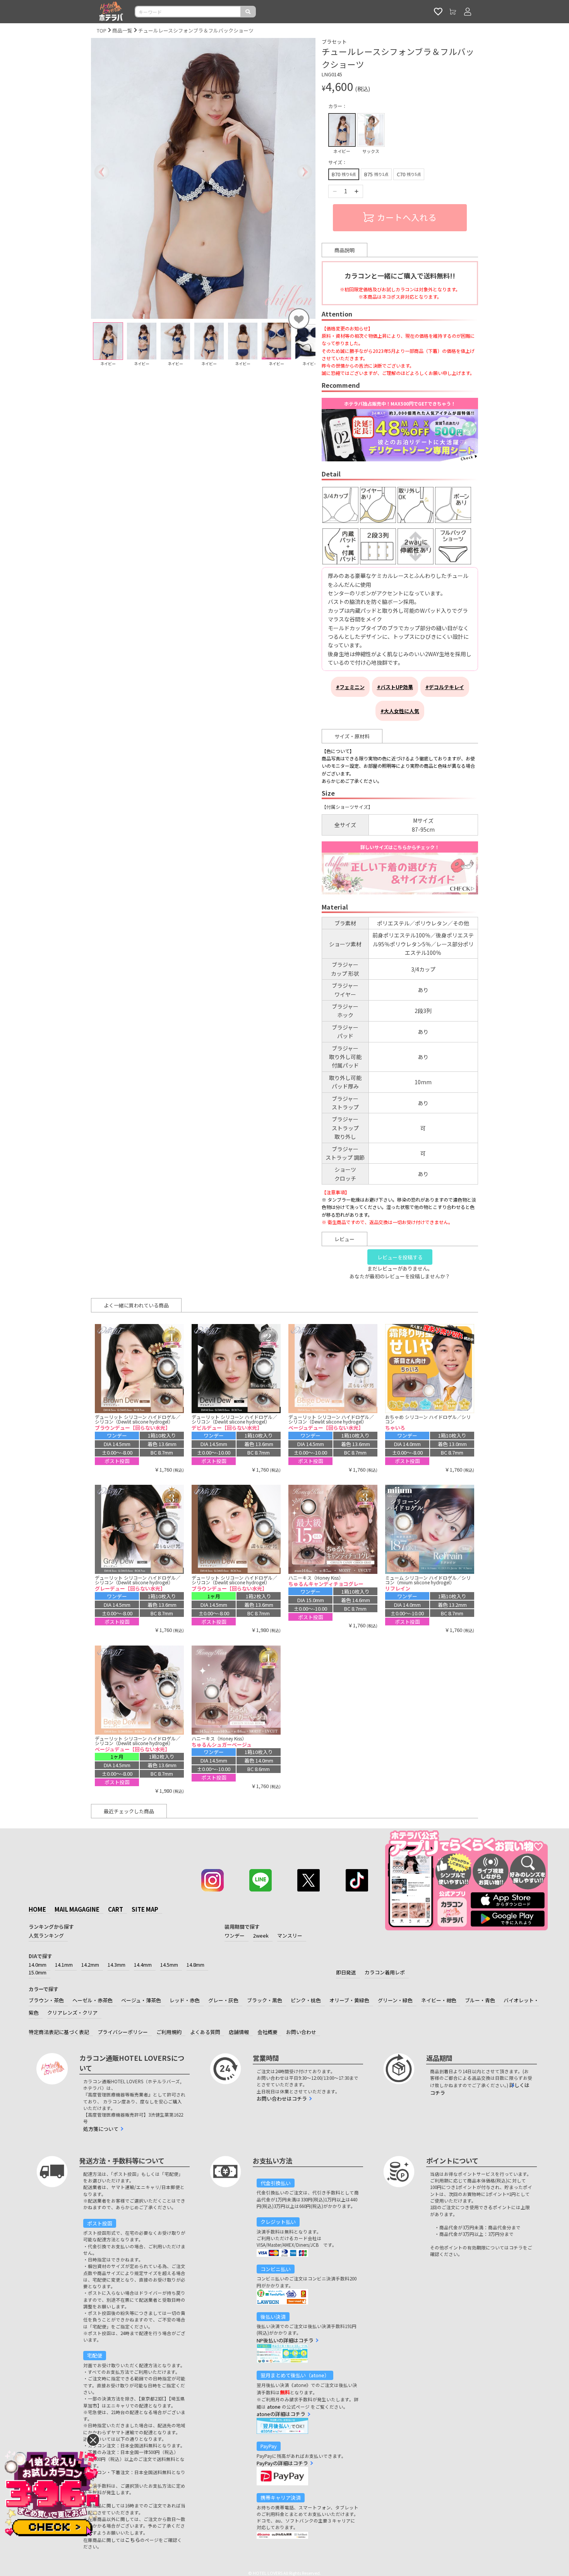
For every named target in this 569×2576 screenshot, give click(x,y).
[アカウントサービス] (468, 12)
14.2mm (90, 1965)
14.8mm (195, 1965)
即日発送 (346, 1972)
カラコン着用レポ (385, 1972)
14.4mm (143, 1965)
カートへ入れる (407, 217)
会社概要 (267, 2032)
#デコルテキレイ (445, 687)
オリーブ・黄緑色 (349, 2000)
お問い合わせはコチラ (282, 2099)
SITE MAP (145, 1909)
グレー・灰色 (223, 2000)
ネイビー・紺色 (439, 2000)
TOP (102, 30)
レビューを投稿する (400, 1257)
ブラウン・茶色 (46, 2000)
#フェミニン (350, 687)
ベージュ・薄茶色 (141, 2000)
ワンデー (235, 1935)
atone (274, 2407)
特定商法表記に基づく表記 (59, 2032)
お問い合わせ (301, 2032)
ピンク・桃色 (306, 2000)
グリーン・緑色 (395, 2000)
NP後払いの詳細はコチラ (285, 2340)
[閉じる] (93, 2440)
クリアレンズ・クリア (72, 2013)
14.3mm (117, 1965)
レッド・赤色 (185, 2000)
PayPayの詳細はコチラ (282, 2463)
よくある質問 (205, 2032)
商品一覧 (122, 30)
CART (116, 1909)
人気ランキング (46, 1935)
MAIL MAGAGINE (77, 1909)
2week (261, 1935)
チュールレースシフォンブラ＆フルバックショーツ (196, 30)
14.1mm (64, 1965)
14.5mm (169, 1965)
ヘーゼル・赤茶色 (93, 2000)
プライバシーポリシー (123, 2032)
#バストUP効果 (395, 687)
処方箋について (101, 2129)
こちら (133, 2540)
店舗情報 (239, 2032)
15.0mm (38, 1972)
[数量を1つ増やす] (356, 191)
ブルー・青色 (480, 2000)
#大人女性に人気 (400, 711)
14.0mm (38, 1965)
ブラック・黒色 (265, 2000)
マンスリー (290, 1935)
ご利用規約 (169, 2032)
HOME (37, 1909)
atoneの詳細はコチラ (281, 2414)
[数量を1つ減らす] (335, 191)
